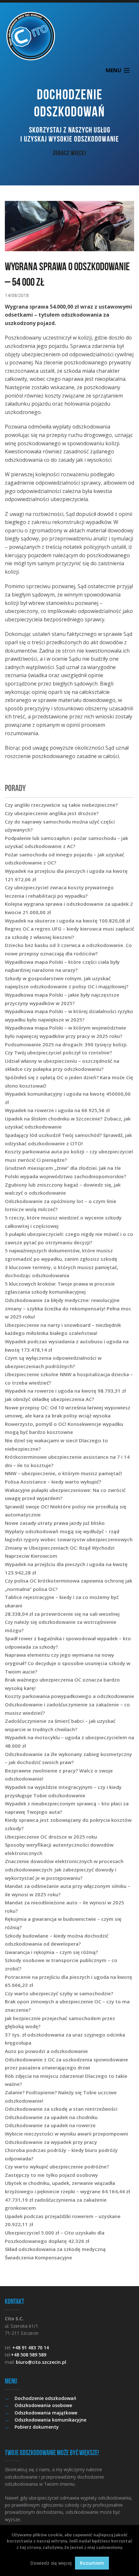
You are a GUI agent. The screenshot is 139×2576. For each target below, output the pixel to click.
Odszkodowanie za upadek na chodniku (51, 2117)
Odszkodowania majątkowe (46, 2413)
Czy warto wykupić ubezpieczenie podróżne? (57, 2166)
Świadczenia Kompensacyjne (38, 2257)
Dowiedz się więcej (51, 2563)
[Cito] (69, 36)
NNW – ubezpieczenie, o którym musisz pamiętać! (63, 1473)
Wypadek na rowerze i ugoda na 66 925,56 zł (57, 1110)
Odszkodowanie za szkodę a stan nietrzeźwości (61, 2109)
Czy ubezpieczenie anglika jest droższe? (52, 813)
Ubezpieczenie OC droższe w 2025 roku (51, 1837)
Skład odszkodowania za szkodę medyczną (55, 2249)
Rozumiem (92, 2563)
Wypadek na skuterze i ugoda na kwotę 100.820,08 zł (67, 921)
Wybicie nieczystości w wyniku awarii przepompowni (66, 2134)
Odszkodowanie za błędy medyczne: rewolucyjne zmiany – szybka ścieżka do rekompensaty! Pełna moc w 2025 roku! (68, 1308)
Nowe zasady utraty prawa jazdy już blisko (55, 1523)
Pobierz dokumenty (37, 2427)
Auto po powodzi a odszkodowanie (46, 2051)
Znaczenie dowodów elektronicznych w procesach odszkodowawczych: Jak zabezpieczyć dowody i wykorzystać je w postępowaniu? (64, 1869)
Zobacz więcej (69, 153)
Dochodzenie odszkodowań (45, 2398)
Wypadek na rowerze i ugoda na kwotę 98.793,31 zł (65, 1391)
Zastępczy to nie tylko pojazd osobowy (51, 2175)
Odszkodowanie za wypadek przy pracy (51, 2142)
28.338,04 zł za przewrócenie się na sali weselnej (62, 1614)
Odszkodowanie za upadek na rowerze (50, 2125)
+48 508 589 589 (29, 2355)
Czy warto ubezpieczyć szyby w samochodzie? (59, 1993)
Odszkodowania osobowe (43, 2405)
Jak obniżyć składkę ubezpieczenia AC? (49, 1399)
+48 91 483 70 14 (31, 2348)
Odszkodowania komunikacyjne (50, 2420)
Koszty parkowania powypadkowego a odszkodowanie (69, 1696)
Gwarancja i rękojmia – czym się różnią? (51, 1952)
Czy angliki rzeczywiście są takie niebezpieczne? (61, 805)
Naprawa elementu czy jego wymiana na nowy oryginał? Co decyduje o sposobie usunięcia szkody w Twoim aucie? (68, 1663)
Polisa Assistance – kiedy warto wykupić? (53, 1482)
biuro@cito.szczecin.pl (41, 2362)
